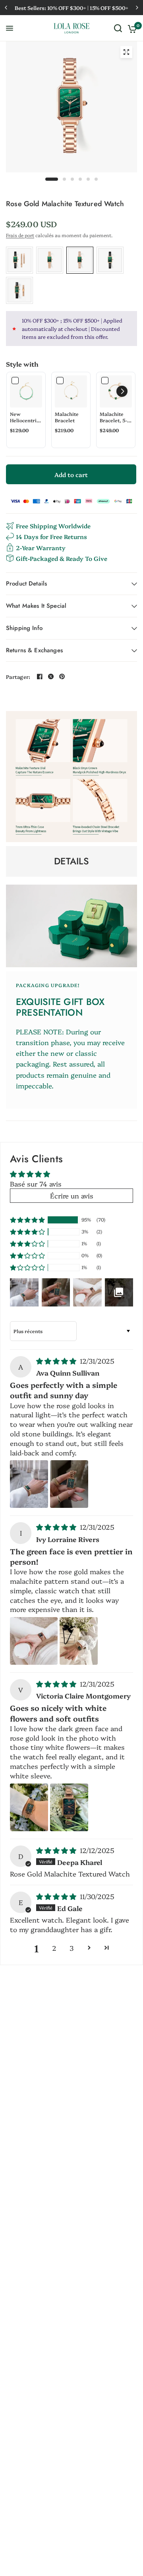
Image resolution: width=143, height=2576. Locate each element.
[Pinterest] (62, 676)
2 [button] (54, 1948)
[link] (26, 391)
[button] (122, 391)
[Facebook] (40, 676)
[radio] (19, 260)
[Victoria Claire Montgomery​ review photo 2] (69, 1807)
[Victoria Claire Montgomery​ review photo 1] (29, 1807)
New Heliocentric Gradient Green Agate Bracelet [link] (25, 417)
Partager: (18, 677)
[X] (51, 676)
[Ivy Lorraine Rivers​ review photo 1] (34, 1641)
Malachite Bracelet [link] (67, 417)
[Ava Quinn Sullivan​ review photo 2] (69, 1484)
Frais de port (20, 235)
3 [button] (71, 1948)
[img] (57, 1361)
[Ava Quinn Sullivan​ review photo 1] (29, 1484)
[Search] (118, 28)
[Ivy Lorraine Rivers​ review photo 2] (79, 1641)
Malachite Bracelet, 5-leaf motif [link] (113, 417)
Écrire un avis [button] (72, 1195)
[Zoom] (126, 52)
